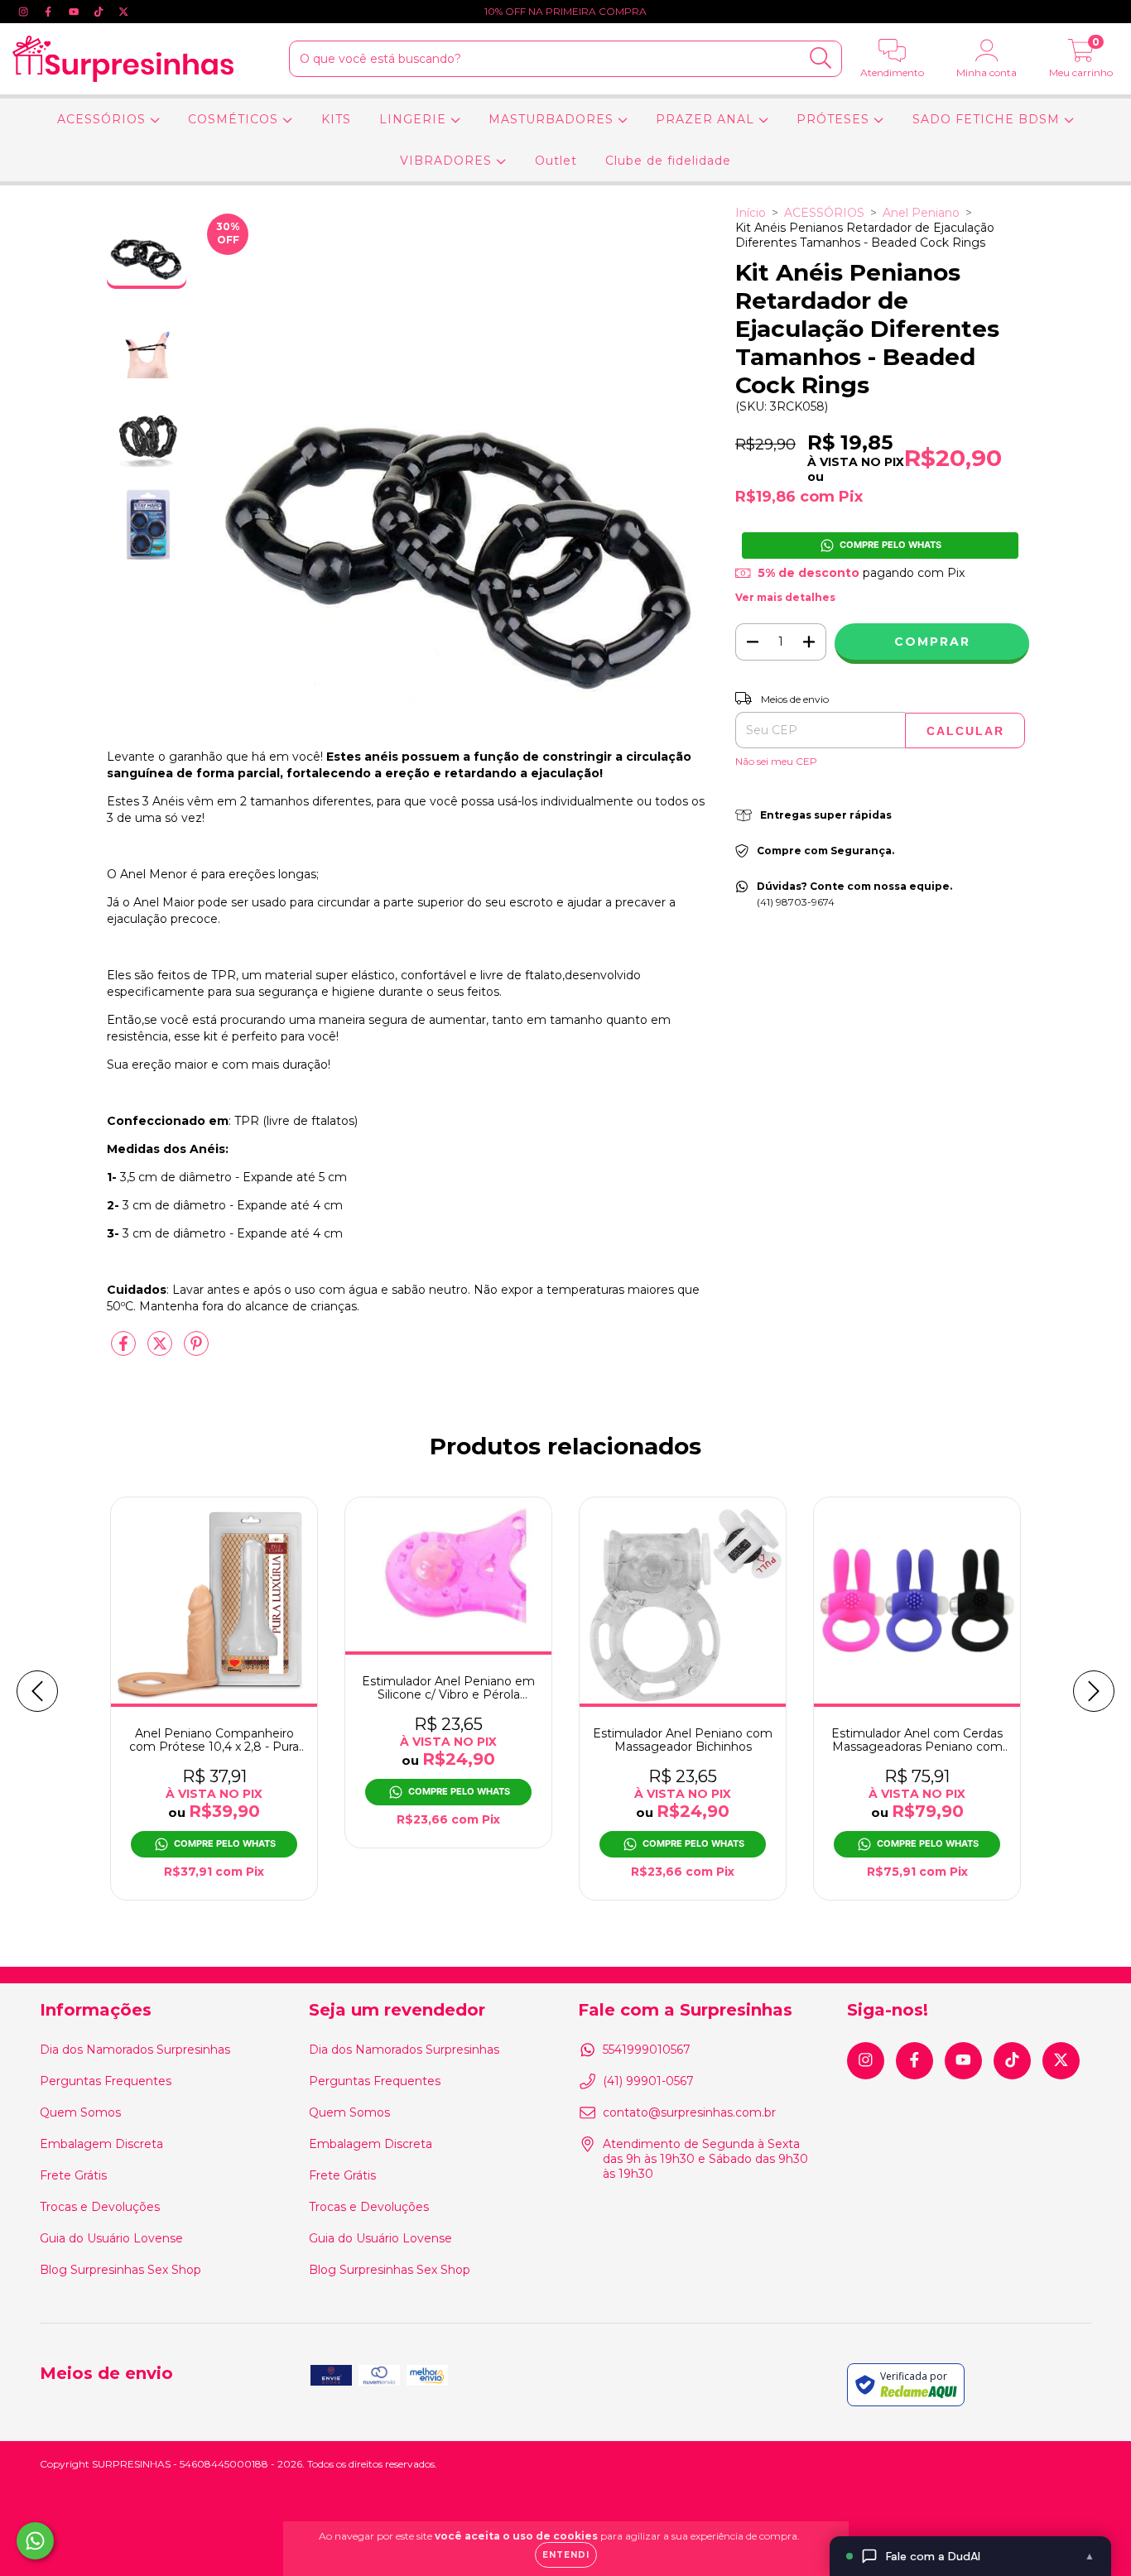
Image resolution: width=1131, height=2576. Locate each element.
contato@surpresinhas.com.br (689, 2112)
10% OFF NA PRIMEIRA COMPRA (565, 11)
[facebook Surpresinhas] (50, 12)
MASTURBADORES (553, 119)
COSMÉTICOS (235, 119)
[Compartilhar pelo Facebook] (125, 1350)
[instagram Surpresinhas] (25, 12)
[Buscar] (821, 58)
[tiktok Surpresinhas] (100, 12)
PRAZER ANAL (707, 119)
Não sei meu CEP (776, 761)
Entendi (566, 2555)
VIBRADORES (448, 161)
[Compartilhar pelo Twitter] (161, 1350)
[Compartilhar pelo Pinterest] (196, 1350)
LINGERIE (415, 119)
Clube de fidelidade (668, 161)
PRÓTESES (835, 119)
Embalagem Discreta (101, 2144)
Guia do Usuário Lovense (111, 2238)
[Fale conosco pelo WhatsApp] (35, 2541)
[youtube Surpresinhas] (75, 12)
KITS (336, 119)
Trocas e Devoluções (100, 2207)
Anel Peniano (921, 213)
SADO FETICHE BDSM (988, 119)
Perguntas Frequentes (106, 2081)
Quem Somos (80, 2112)
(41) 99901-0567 (648, 2081)
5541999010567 (647, 2050)
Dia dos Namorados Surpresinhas (135, 2050)
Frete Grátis (73, 2175)
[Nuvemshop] (1040, 2465)
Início (751, 213)
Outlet (556, 161)
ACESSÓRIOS (103, 119)
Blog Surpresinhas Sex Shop (120, 2270)
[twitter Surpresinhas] (123, 12)
